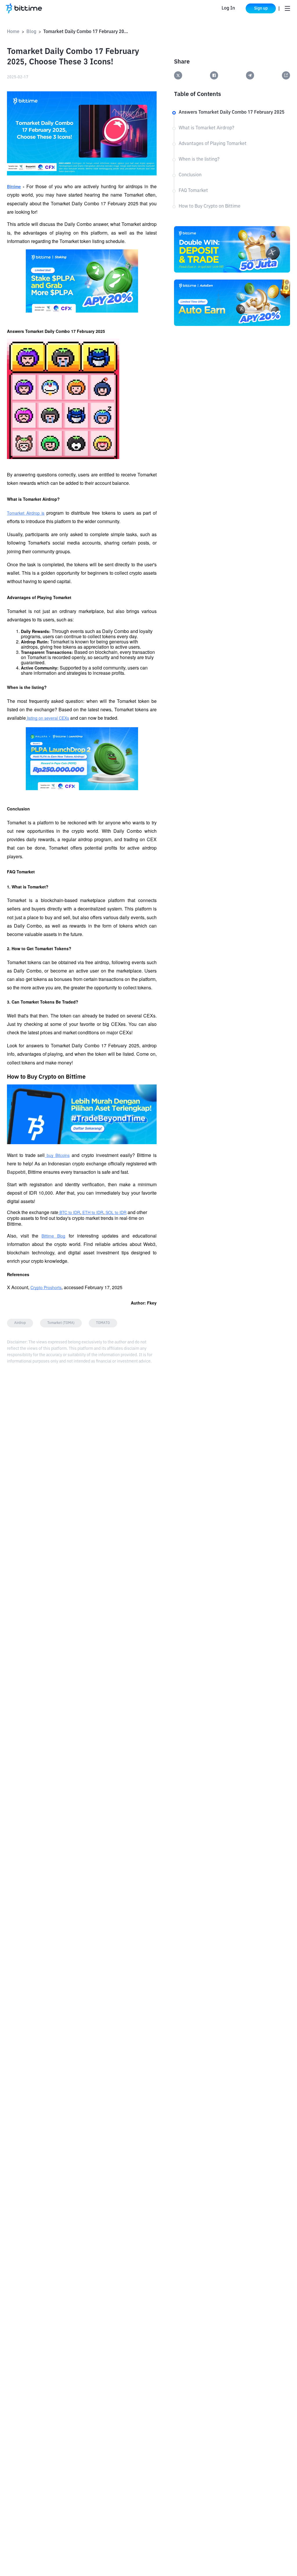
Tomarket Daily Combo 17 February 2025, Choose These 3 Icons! (87, 32)
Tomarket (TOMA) (61, 1323)
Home (13, 32)
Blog (31, 32)
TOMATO (103, 1323)
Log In (228, 8)
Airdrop (20, 1323)
